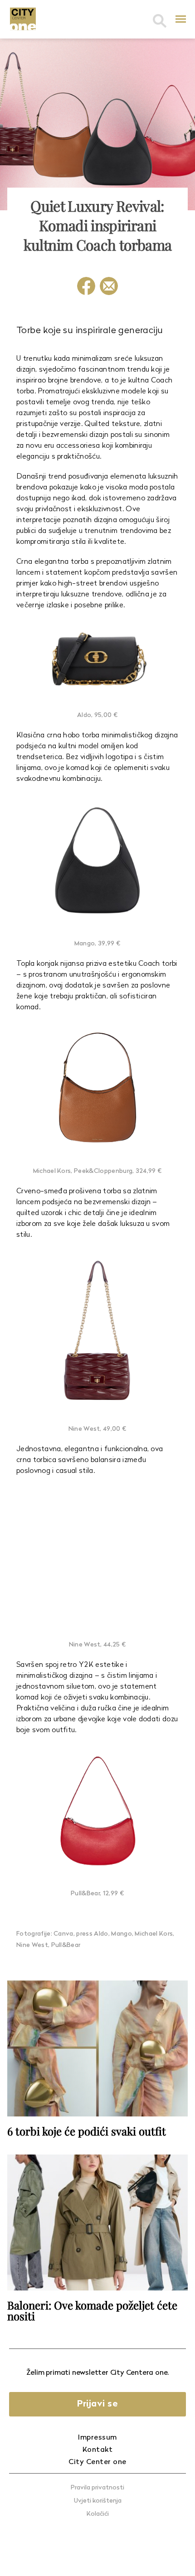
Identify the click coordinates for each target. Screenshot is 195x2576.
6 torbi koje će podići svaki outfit (87, 2131)
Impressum (97, 2438)
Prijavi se (97, 2404)
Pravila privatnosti (97, 2488)
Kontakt (98, 2450)
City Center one (97, 2462)
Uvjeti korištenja (98, 2501)
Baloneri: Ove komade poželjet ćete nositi (92, 2310)
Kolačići (98, 2514)
